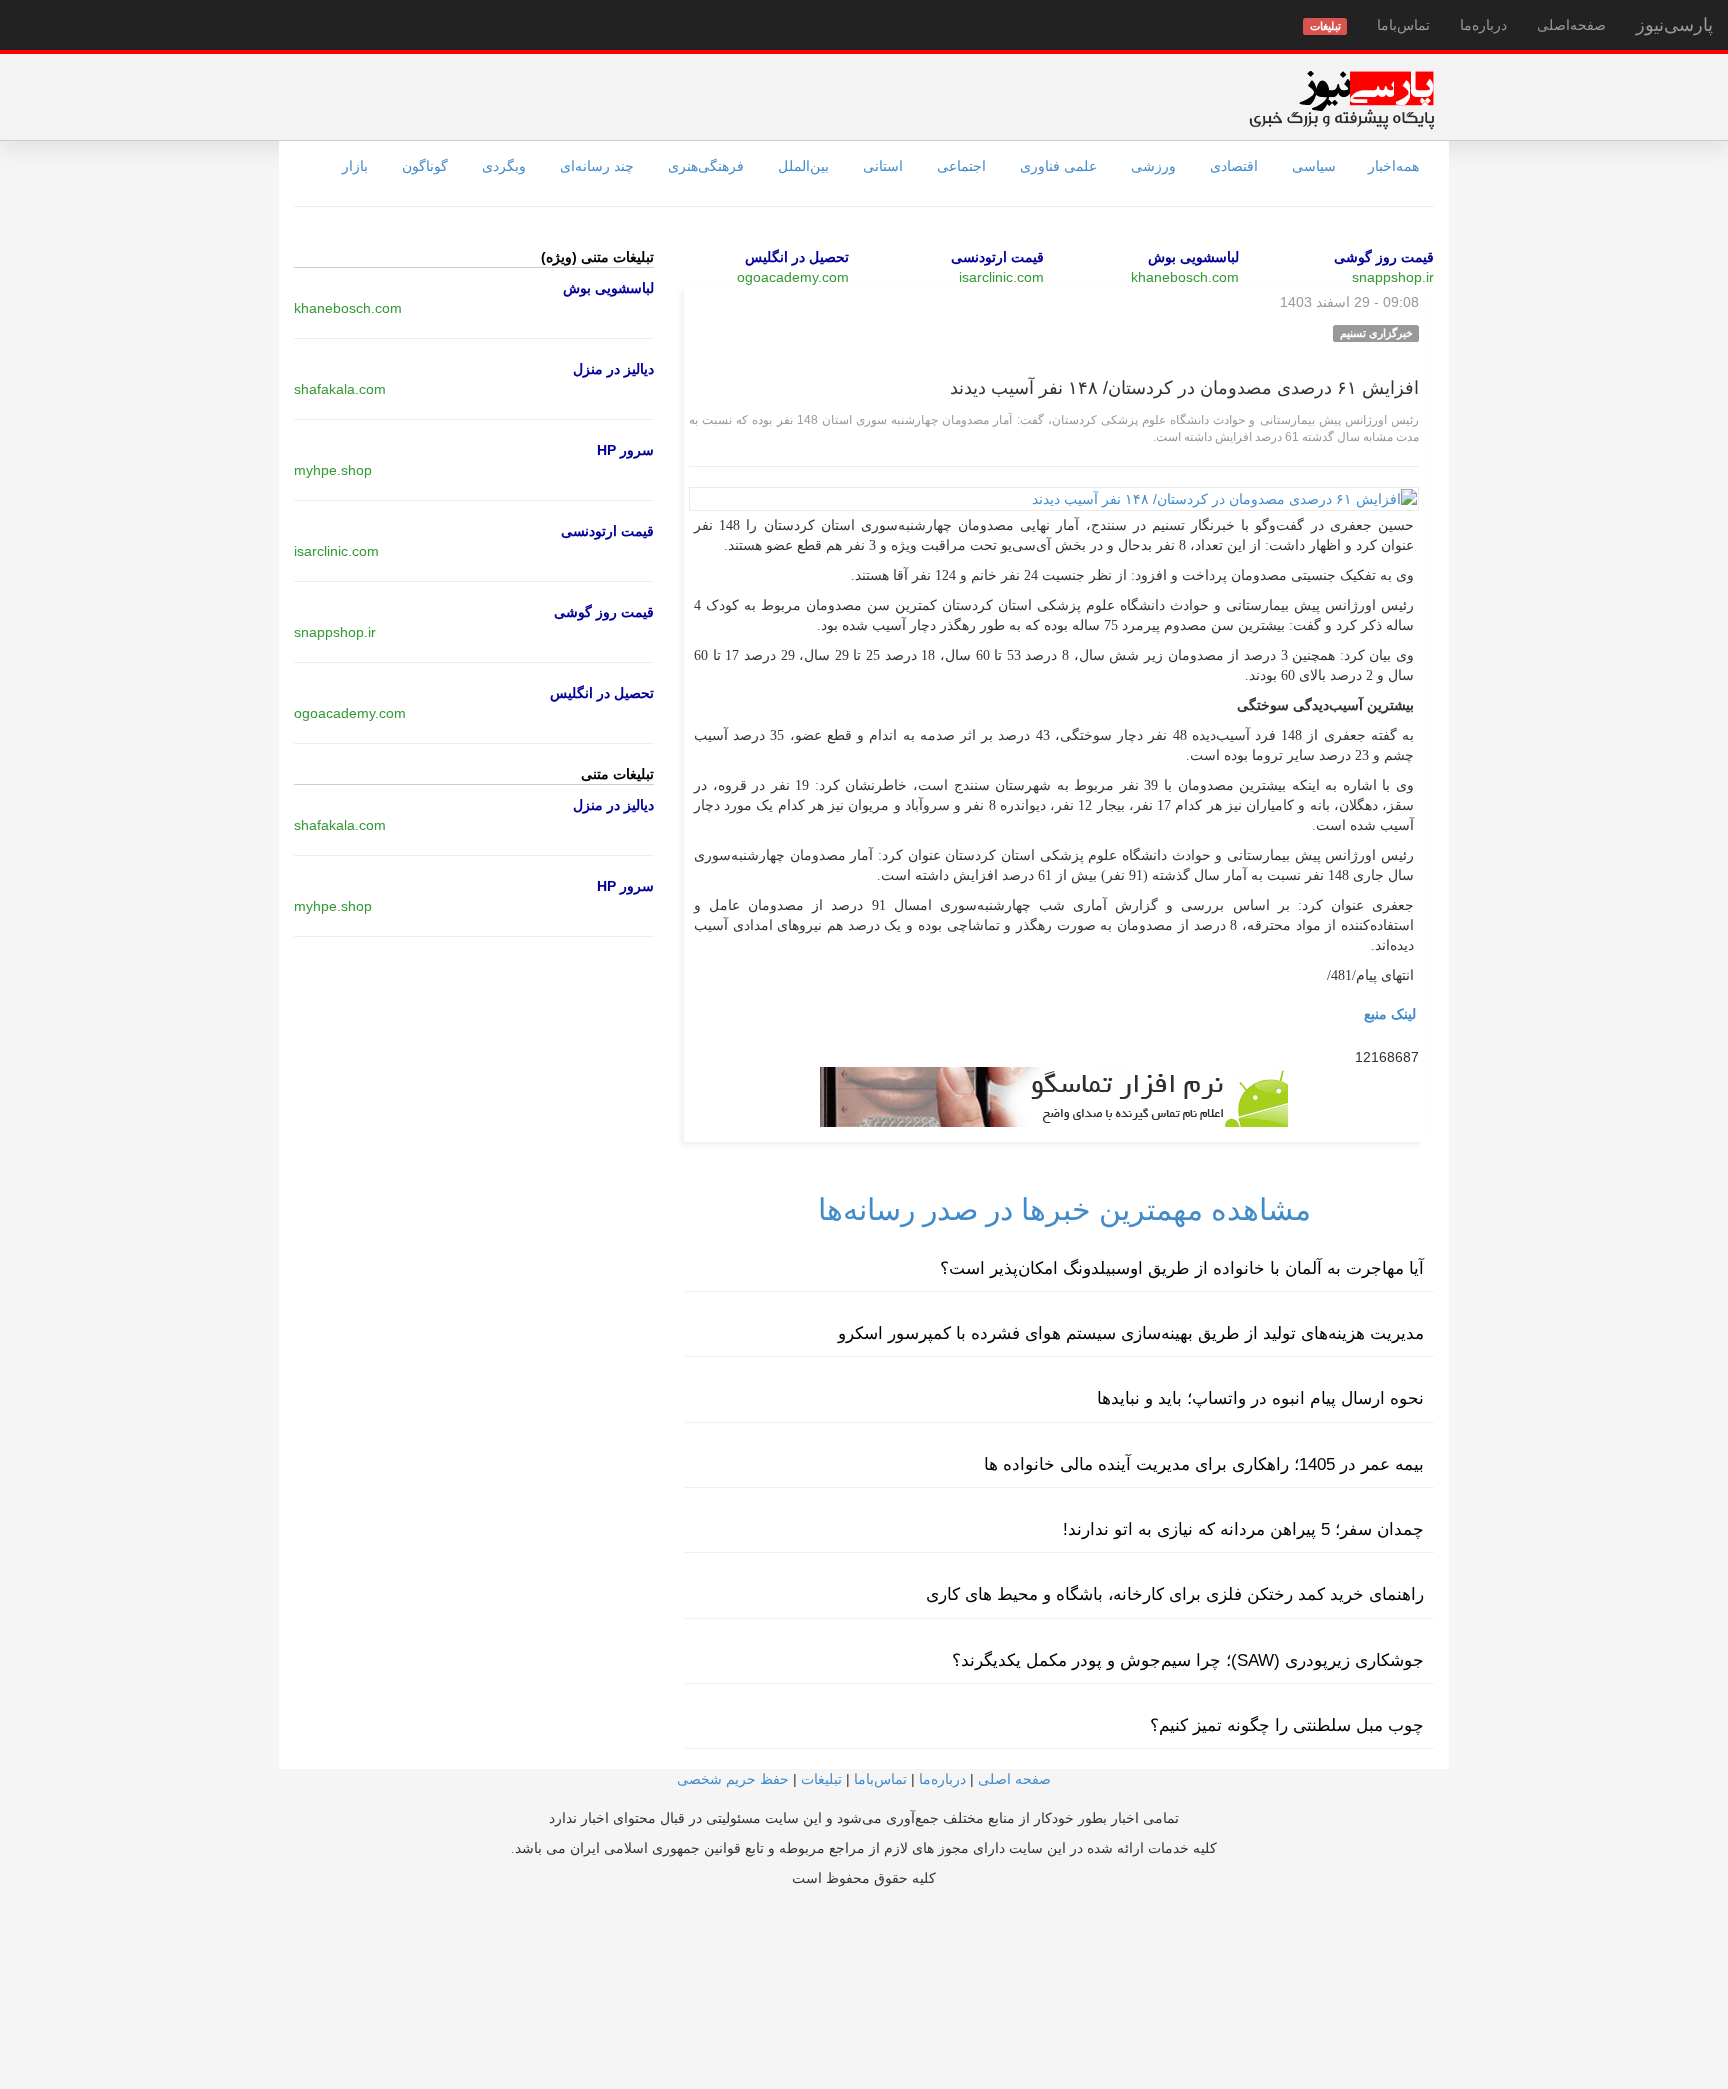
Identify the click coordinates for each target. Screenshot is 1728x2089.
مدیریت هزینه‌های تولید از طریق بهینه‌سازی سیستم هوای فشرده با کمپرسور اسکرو (1131, 1333)
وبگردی (504, 166)
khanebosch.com (1185, 277)
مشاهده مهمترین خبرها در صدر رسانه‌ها (1064, 1209)
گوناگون (425, 166)
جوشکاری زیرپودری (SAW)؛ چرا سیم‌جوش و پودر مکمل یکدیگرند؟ (1188, 1660)
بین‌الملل (803, 166)
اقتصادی (1234, 166)
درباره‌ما (1483, 25)
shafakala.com (340, 389)
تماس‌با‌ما (1403, 25)
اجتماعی (961, 166)
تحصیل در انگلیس (797, 257)
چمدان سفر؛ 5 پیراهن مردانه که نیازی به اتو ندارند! (1243, 1529)
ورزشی (1153, 166)
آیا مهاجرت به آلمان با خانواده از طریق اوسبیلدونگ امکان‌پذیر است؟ (1182, 1268)
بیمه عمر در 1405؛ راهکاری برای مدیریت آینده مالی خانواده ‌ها (1204, 1464)
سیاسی (1314, 166)
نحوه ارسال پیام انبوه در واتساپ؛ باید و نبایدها (1260, 1398)
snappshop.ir (1393, 277)
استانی (883, 166)
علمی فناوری (1058, 166)
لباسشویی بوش (1193, 257)
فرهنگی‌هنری (706, 166)
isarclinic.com (1001, 277)
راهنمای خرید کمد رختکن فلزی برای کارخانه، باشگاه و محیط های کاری (1175, 1594)
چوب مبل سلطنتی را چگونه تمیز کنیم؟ (1287, 1725)
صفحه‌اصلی (1571, 25)
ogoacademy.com (793, 277)
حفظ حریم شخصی (733, 1779)
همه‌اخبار (1393, 166)
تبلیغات (821, 1779)
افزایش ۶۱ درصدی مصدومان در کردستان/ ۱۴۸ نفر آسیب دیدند (1184, 388)
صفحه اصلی (1014, 1779)
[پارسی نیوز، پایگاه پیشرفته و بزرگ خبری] (1341, 99)
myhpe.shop (333, 470)
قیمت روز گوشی (1384, 257)
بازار (355, 166)
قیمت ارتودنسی (997, 257)
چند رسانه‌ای (597, 166)
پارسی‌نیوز (1674, 25)
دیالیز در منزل (613, 369)
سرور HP (625, 450)
